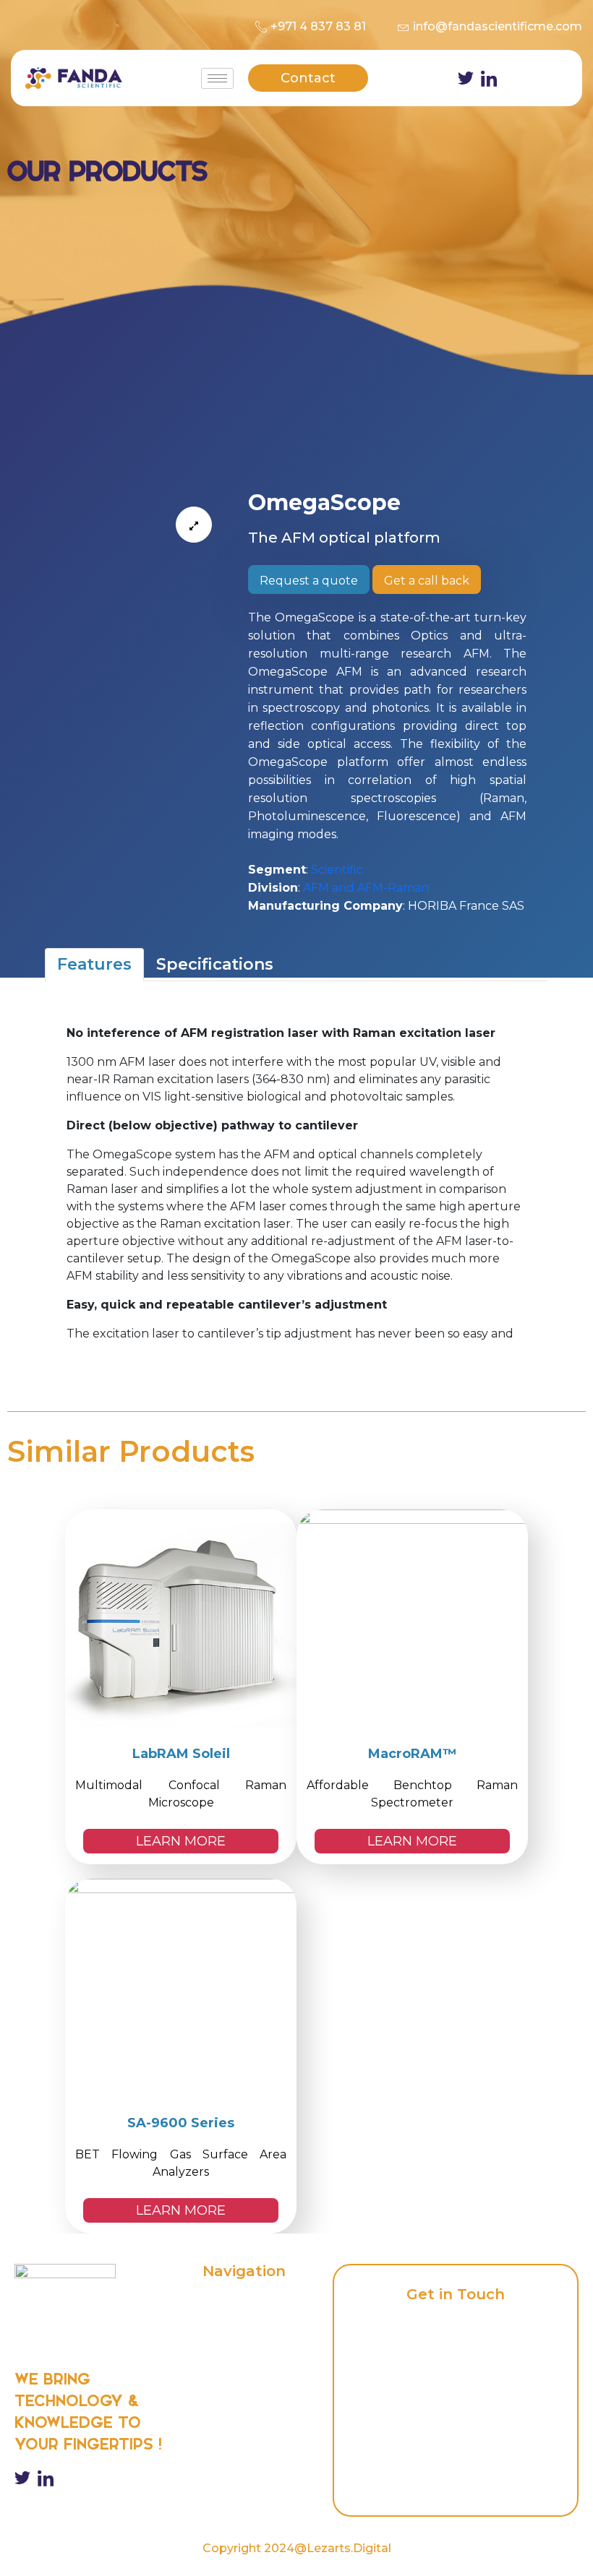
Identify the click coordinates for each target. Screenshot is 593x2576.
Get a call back (427, 581)
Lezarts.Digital (349, 2548)
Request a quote (309, 581)
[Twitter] (466, 78)
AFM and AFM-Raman (366, 888)
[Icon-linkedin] (489, 78)
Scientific (337, 870)
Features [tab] (94, 964)
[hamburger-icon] (217, 78)
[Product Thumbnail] (194, 525)
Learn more (181, 1841)
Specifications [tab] (215, 964)
